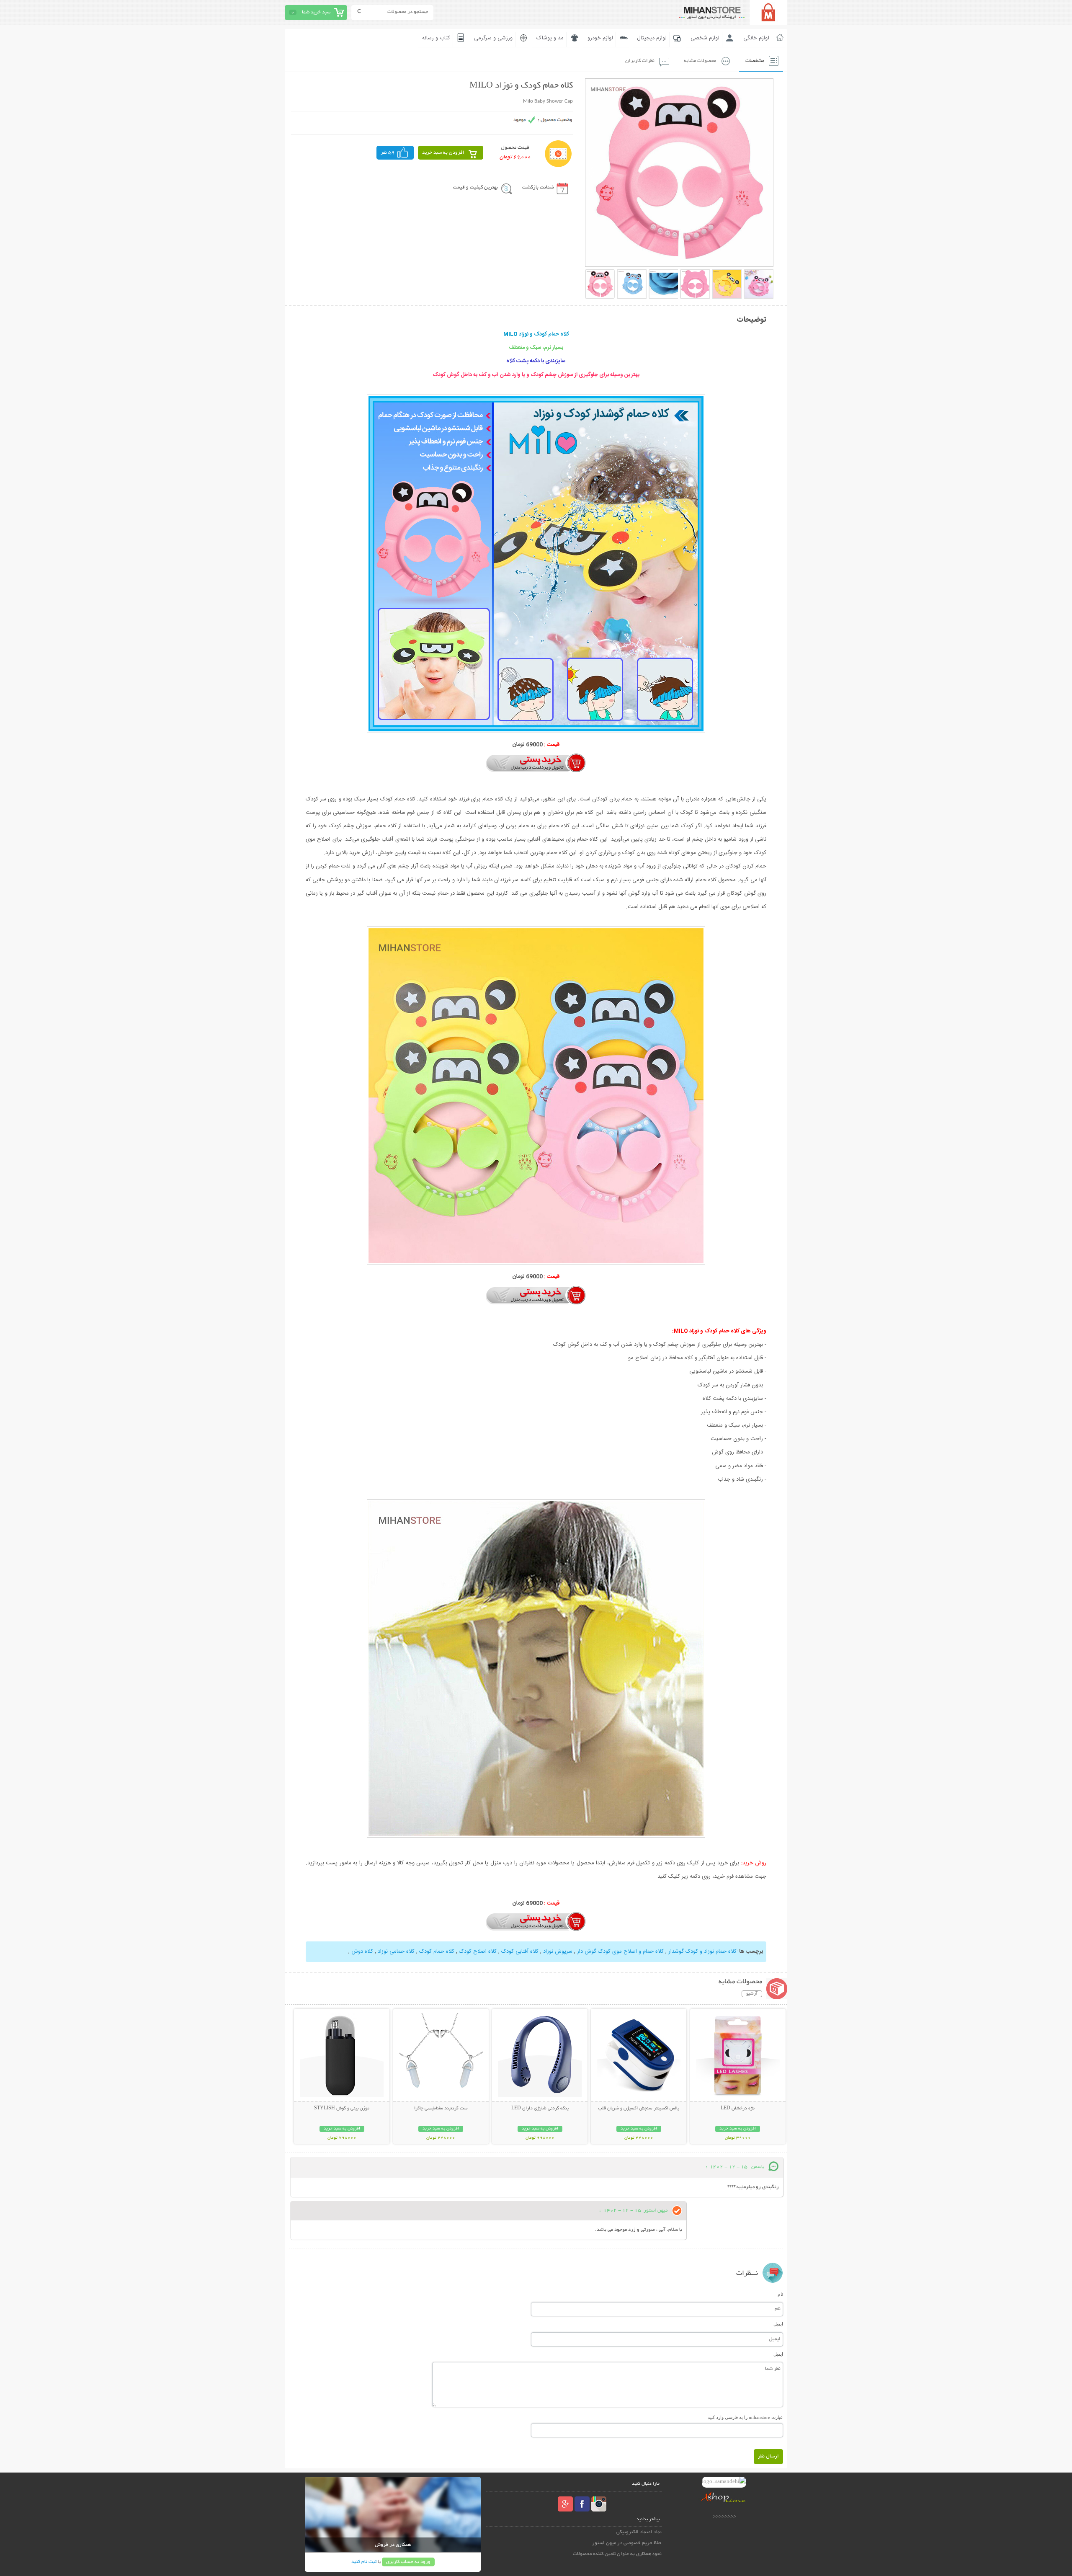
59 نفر (388, 153)
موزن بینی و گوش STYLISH (342, 2109)
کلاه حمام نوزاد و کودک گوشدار (702, 1951)
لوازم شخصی (705, 38)
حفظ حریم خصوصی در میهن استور (627, 2543)
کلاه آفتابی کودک (519, 1951)
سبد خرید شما (316, 12)
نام (780, 2294)
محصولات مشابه (700, 61)
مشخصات (755, 61)
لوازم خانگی (756, 38)
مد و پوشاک (550, 38)
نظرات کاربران (640, 61)
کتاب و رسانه (436, 38)
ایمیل (778, 2324)
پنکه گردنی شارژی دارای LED (540, 2109)
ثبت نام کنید (364, 2562)
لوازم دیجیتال (652, 38)
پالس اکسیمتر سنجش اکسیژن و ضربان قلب (639, 2109)
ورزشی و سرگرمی (493, 38)
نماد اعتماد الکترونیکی (639, 2532)
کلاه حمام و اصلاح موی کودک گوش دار (620, 1951)
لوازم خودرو (600, 38)
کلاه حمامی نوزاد (395, 1951)
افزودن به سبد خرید (443, 153)
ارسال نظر (768, 2456)
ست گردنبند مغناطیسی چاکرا (441, 2109)
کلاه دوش (362, 1951)
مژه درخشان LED (738, 2109)
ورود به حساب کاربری (408, 2562)
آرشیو (752, 1994)
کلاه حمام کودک (436, 1951)
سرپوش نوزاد (557, 1951)
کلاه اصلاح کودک (477, 1951)
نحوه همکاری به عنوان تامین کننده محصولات (617, 2554)
